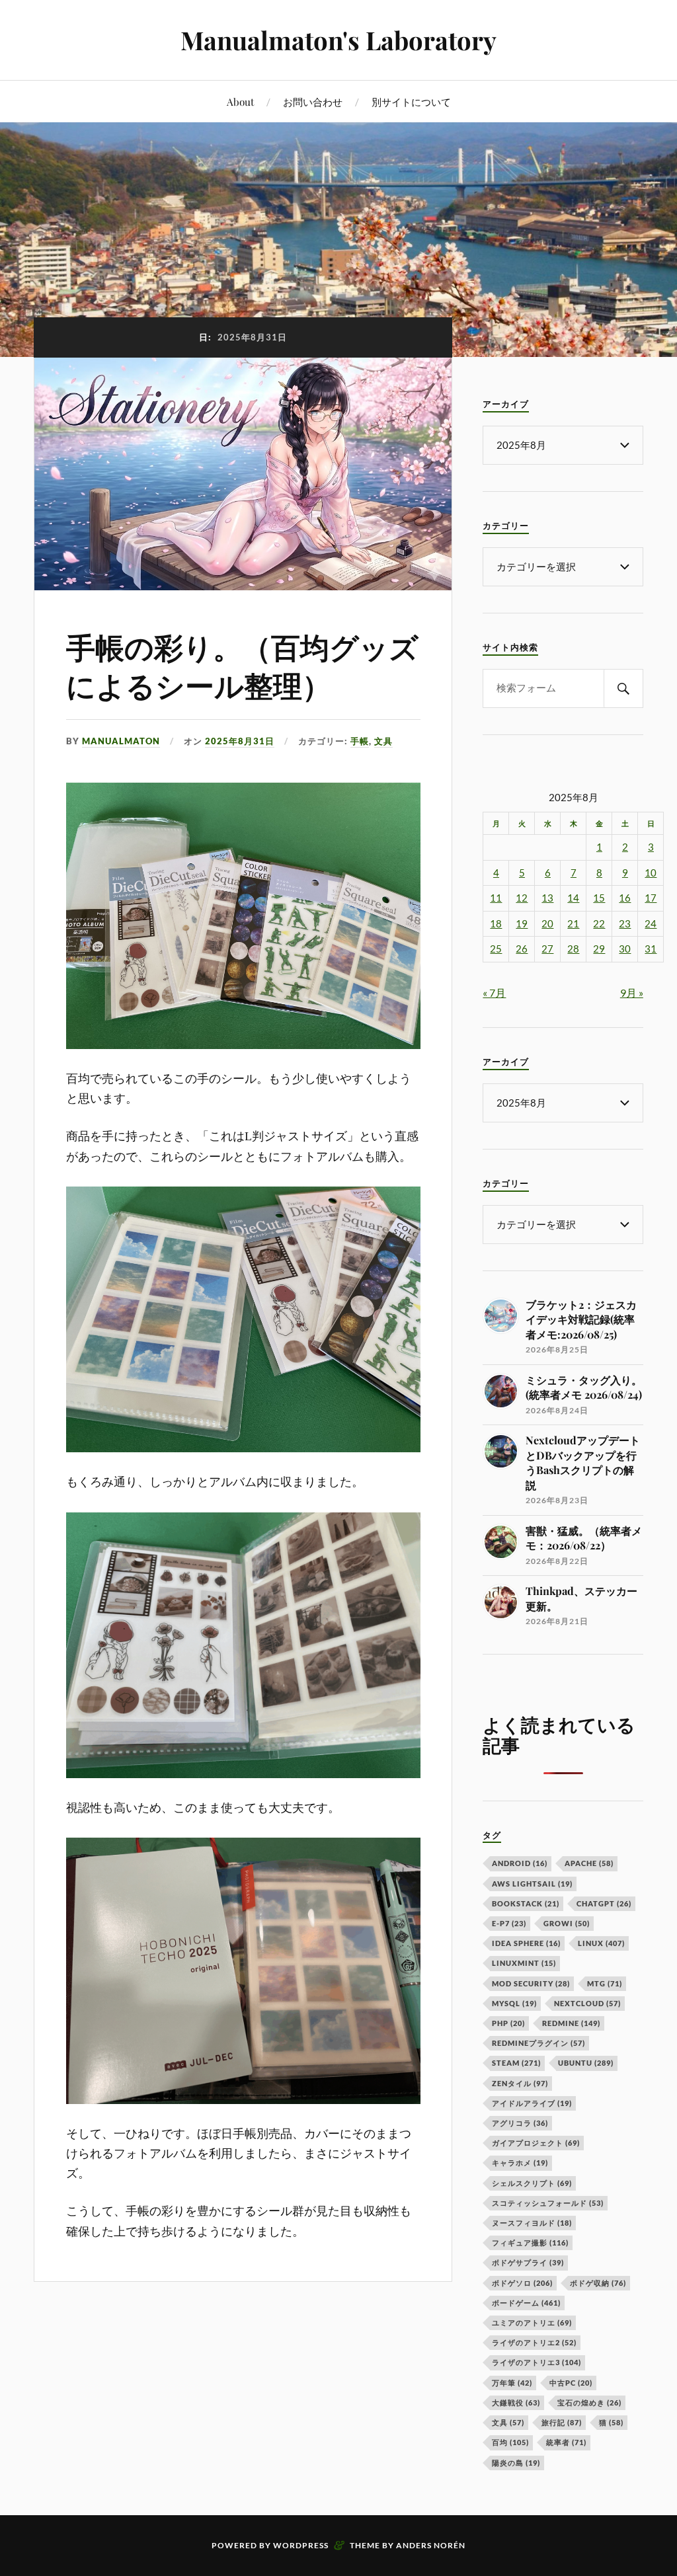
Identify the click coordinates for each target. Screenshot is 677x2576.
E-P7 (509, 1923)
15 (599, 898)
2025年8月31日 (240, 741)
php (508, 2023)
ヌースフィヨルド (532, 2223)
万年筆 (512, 2383)
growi (567, 1923)
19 (522, 924)
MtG (605, 1983)
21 (573, 924)
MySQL (514, 2003)
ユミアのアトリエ (532, 2322)
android (520, 1863)
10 (651, 873)
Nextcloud (587, 2003)
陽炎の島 (516, 2463)
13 (547, 898)
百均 (510, 2442)
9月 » (632, 993)
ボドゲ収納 (598, 2283)
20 (547, 924)
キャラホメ (520, 2163)
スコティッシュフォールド (548, 2203)
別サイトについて (411, 101)
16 (625, 898)
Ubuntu (586, 2063)
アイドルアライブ (532, 2103)
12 (522, 898)
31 (651, 949)
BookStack (526, 1903)
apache (589, 1863)
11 (496, 898)
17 (651, 898)
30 (625, 949)
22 (599, 924)
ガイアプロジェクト (536, 2143)
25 (496, 949)
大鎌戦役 (516, 2402)
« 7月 (494, 993)
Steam (516, 2063)
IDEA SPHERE (526, 1943)
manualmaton (121, 741)
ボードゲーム (526, 2303)
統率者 (566, 2442)
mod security (531, 1983)
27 (547, 949)
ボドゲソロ (522, 2283)
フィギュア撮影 (530, 2243)
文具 (383, 741)
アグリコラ (520, 2123)
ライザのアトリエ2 (534, 2342)
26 (522, 949)
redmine (571, 2023)
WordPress (301, 2545)
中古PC (571, 2383)
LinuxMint (524, 1963)
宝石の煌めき (589, 2402)
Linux (601, 1943)
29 (599, 949)
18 (496, 924)
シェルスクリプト (532, 2183)
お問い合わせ (313, 101)
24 (651, 924)
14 (573, 898)
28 (573, 949)
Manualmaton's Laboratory (338, 40)
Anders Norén (431, 2545)
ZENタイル (520, 2083)
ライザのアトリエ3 (537, 2362)
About (240, 101)
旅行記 (562, 2422)
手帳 (360, 741)
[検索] (623, 688)
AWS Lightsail (532, 1884)
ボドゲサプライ (528, 2262)
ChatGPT (604, 1903)
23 (625, 924)
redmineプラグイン (538, 2043)
